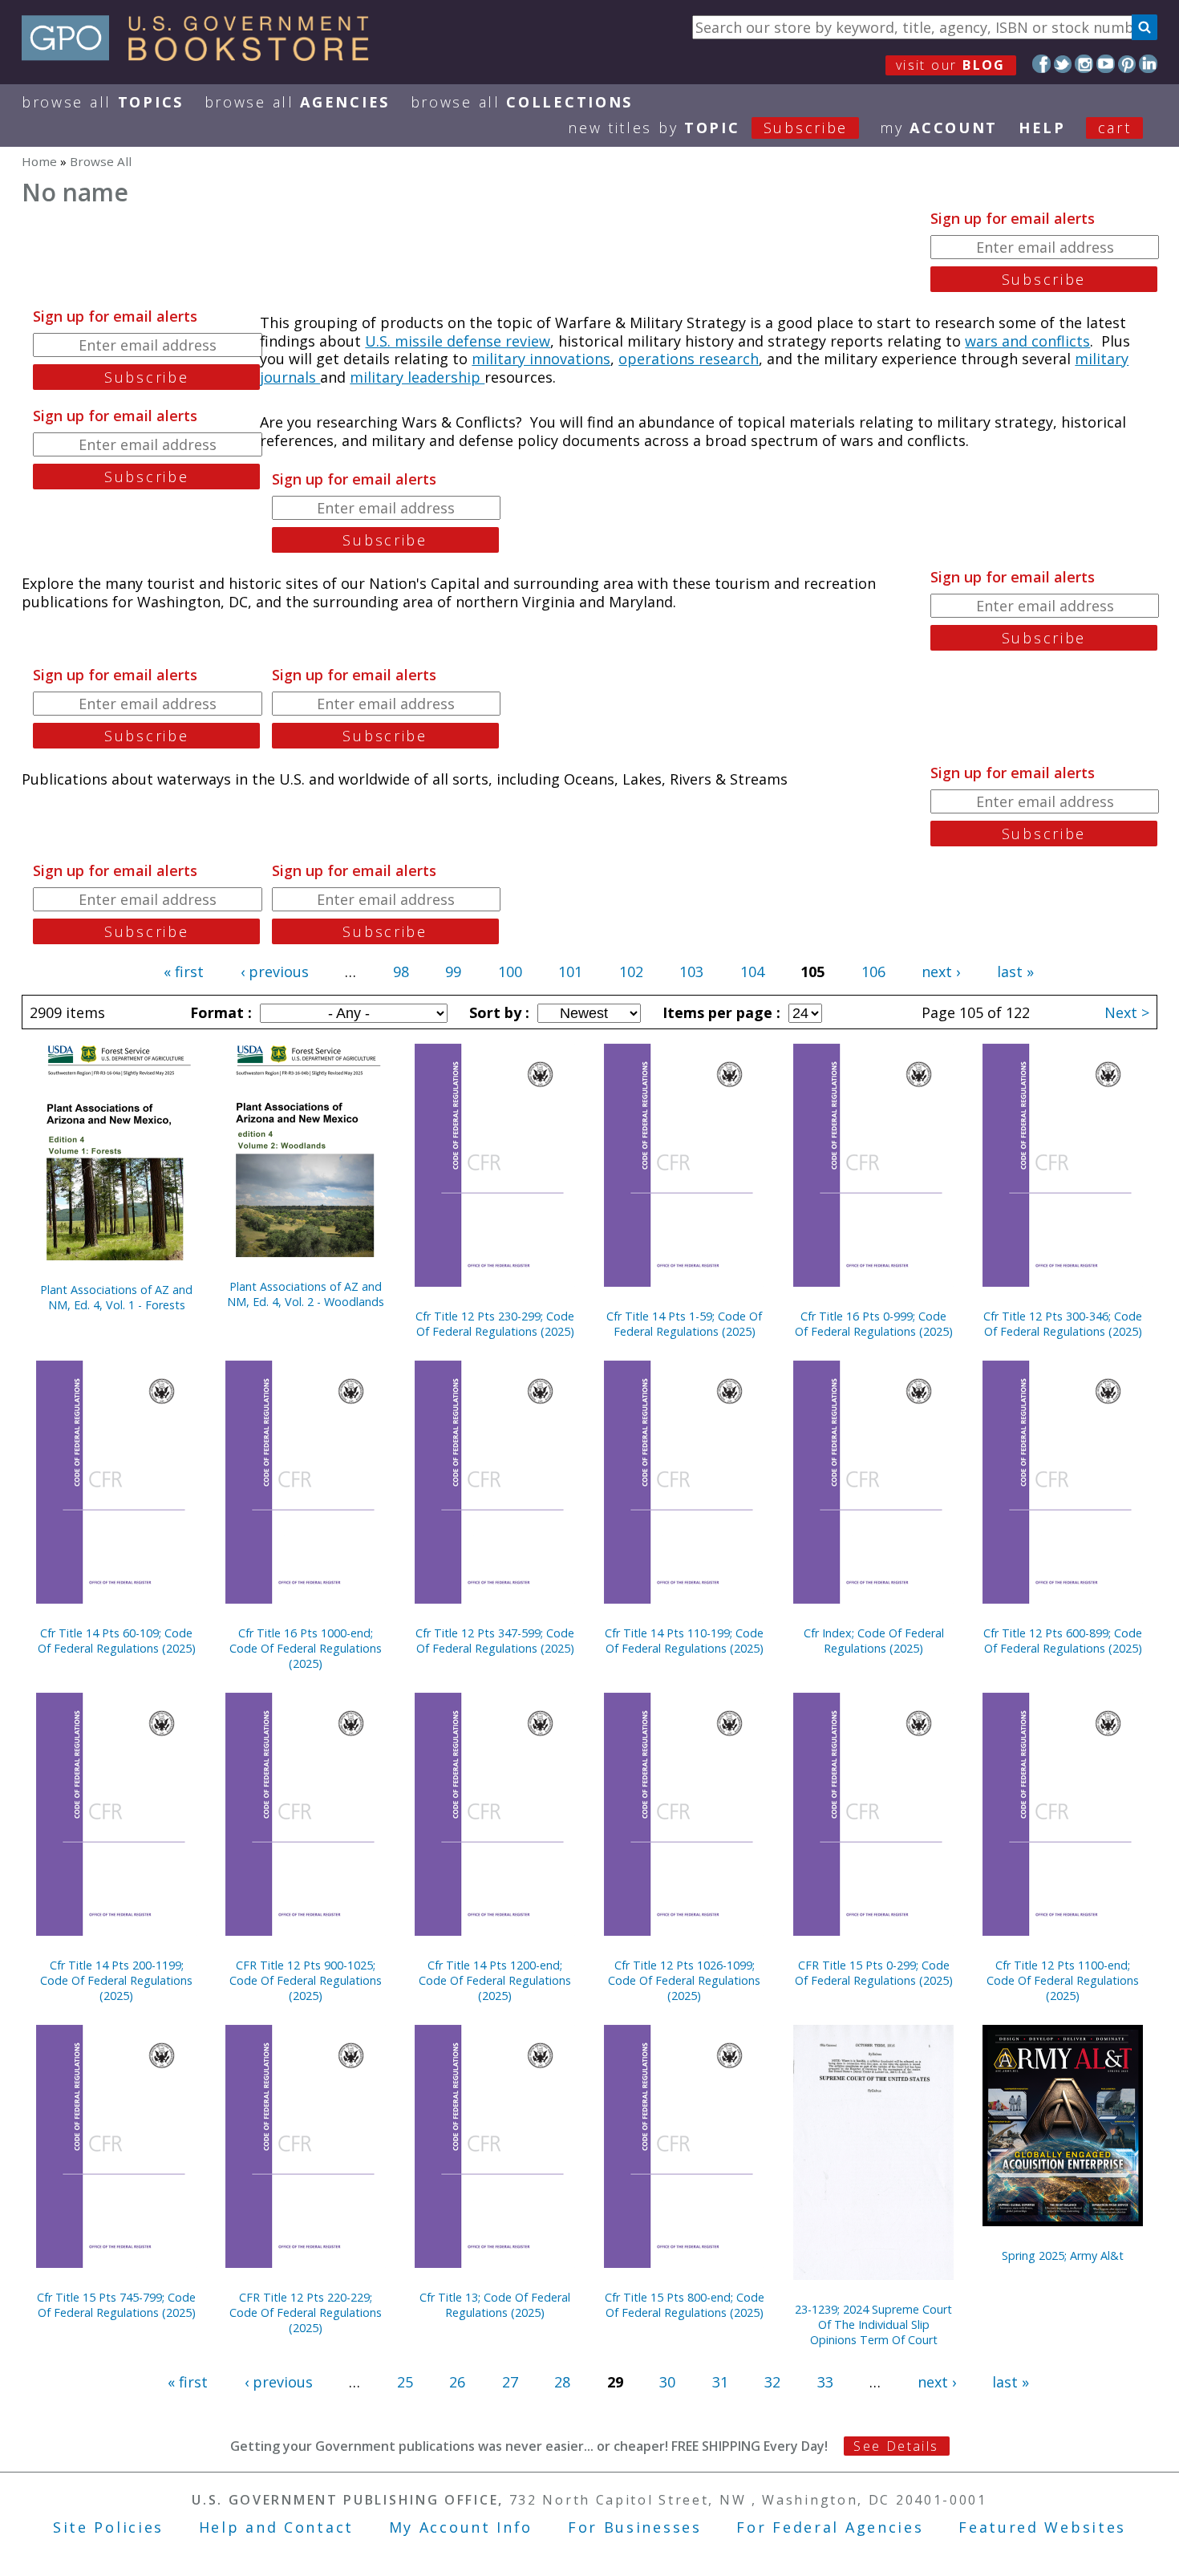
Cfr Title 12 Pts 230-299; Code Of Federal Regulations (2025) (495, 1324)
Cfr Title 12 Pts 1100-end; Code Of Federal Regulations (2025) (1063, 1980)
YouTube (1106, 64)
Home (39, 161)
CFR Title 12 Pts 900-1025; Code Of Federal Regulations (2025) (306, 1980)
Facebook (1041, 64)
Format (219, 1012)
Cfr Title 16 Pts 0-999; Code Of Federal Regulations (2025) (874, 1324)
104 (752, 972)
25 (405, 2382)
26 (457, 2382)
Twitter (1063, 64)
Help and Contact (276, 2527)
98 (401, 972)
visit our (951, 65)
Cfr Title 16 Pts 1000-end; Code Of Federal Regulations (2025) (306, 1648)
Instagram (1084, 64)
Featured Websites (1042, 2527)
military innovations (541, 359)
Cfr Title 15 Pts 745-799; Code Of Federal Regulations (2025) (116, 2305)
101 (570, 972)
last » (1015, 972)
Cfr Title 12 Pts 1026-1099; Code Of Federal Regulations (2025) (684, 1980)
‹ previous (275, 972)
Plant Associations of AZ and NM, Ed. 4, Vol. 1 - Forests (116, 1297)
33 (825, 2382)
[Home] (203, 55)
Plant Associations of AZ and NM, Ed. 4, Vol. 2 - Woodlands (306, 1294)
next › (941, 972)
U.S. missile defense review (458, 341)
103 (691, 972)
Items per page (719, 1012)
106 (873, 972)
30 (667, 2382)
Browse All (103, 102)
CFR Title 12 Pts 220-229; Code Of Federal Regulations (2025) (306, 2312)
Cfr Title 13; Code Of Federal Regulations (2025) (495, 2305)
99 (453, 972)
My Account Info (461, 2527)
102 (631, 972)
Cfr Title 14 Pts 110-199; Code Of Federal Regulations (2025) (684, 1641)
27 (510, 2382)
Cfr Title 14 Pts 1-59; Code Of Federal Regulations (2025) (684, 1324)
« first (184, 972)
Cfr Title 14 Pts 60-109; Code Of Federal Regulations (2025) (117, 1641)
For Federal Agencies (830, 2527)
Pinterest (1127, 64)
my (939, 128)
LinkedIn (1148, 64)
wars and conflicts (1027, 341)
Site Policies (108, 2527)
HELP (1042, 128)
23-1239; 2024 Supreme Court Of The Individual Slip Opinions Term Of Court (873, 2324)
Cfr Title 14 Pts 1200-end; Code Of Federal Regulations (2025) (495, 1980)
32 (772, 2382)
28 (562, 2382)
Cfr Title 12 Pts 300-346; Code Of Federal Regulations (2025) (1063, 1324)
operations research (689, 359)
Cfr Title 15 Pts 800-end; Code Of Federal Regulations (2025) (685, 2305)
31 (720, 2382)
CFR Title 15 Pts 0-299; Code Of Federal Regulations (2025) (874, 1973)
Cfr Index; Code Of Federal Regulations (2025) (874, 1641)
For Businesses (635, 2527)
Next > (1127, 1012)
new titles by (708, 128)
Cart (1115, 128)
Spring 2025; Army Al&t (1063, 2256)
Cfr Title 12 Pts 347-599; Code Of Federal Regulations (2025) (495, 1641)
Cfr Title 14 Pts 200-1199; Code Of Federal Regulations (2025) (116, 1980)
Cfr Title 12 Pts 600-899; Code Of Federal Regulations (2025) (1063, 1641)
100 (510, 972)
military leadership (417, 377)
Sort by (497, 1012)
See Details (896, 2446)
